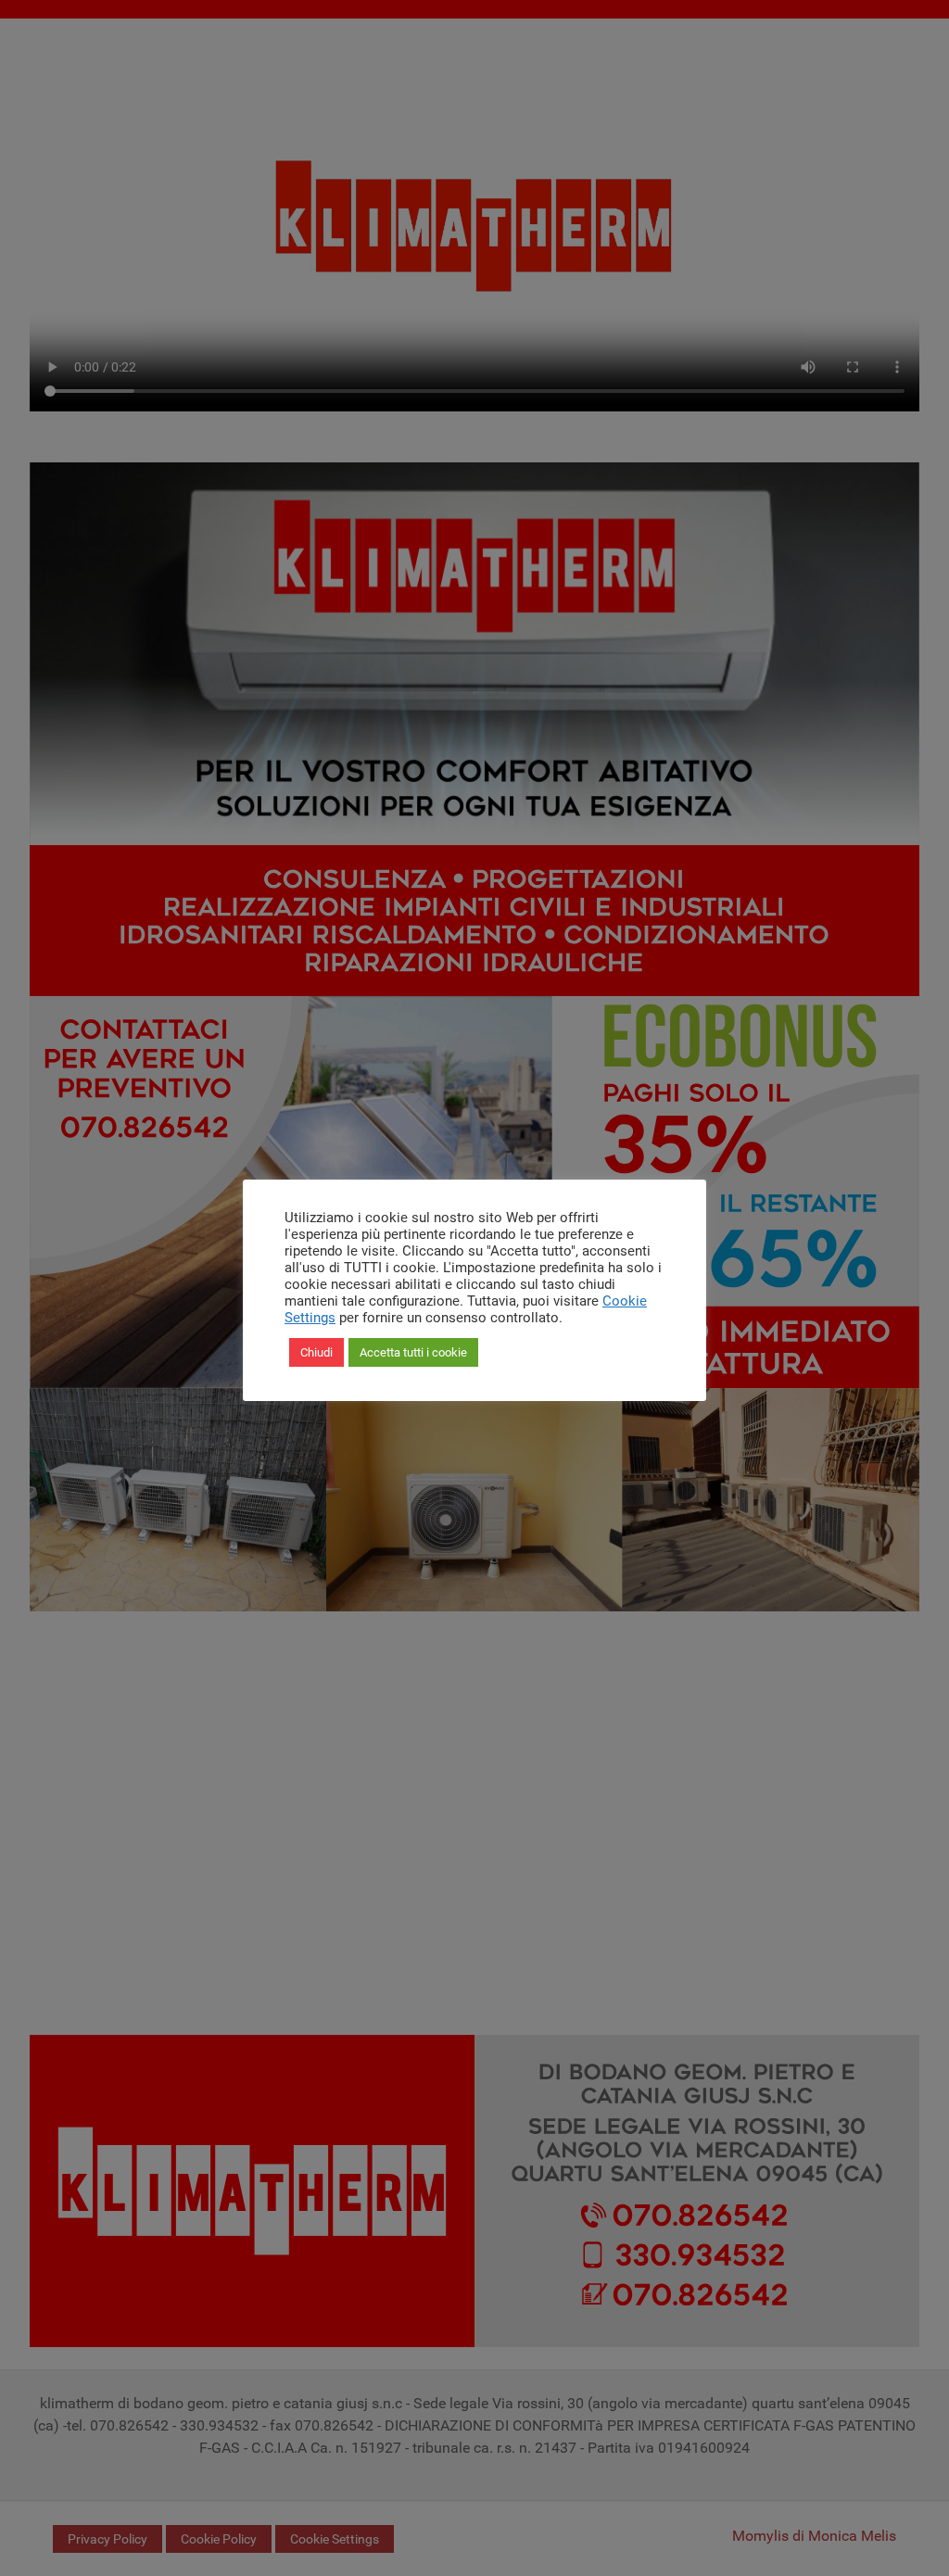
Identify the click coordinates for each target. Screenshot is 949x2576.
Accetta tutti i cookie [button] (413, 1352)
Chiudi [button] (316, 1352)
